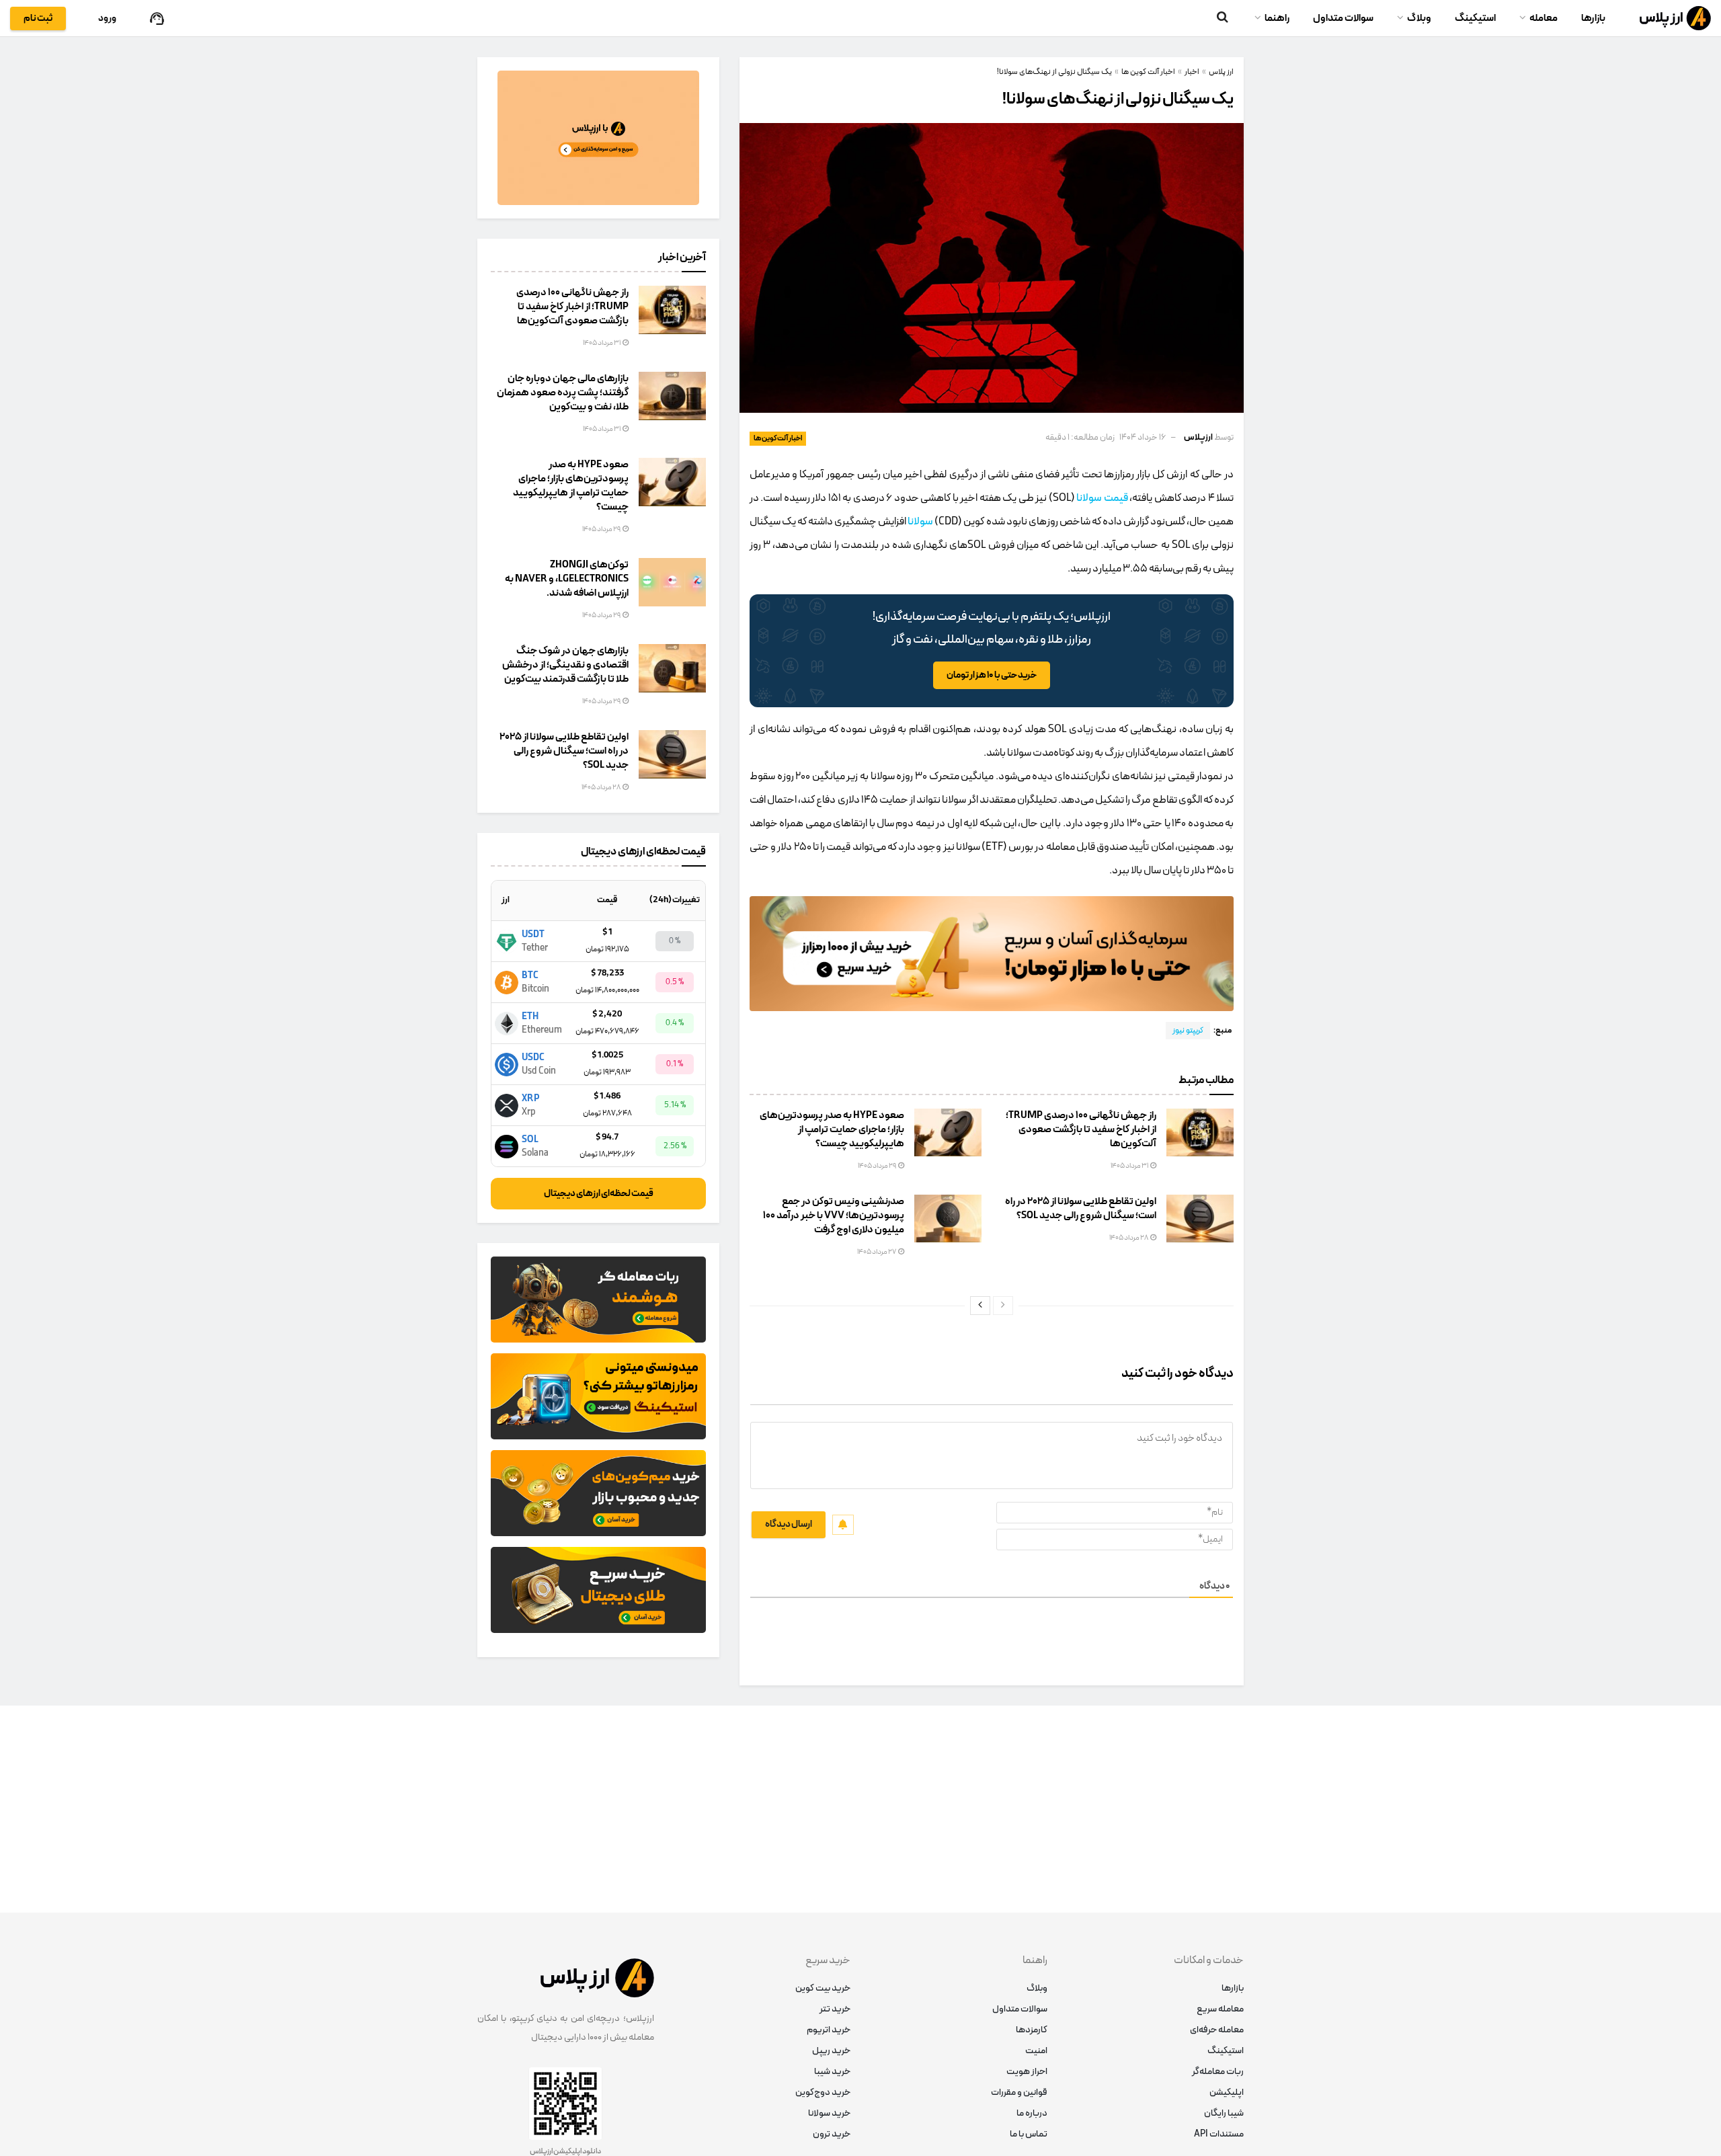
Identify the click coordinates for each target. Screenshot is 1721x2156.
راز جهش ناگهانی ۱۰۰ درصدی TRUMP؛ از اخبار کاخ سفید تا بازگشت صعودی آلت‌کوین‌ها (1081, 1130)
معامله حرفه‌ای (1217, 2030)
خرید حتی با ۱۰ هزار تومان (992, 675)
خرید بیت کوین (823, 1988)
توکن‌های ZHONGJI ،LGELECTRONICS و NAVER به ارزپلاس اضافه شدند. (567, 579)
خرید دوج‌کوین (823, 2092)
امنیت (1036, 2051)
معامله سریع (1220, 2009)
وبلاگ (1419, 18)
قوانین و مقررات (1019, 2092)
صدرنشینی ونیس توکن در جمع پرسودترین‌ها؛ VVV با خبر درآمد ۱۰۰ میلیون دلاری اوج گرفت (834, 1216)
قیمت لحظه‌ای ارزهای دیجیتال (599, 1194)
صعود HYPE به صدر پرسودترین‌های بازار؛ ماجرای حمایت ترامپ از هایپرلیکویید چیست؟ (832, 1130)
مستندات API (1219, 2134)
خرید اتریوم (829, 2030)
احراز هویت (1027, 2072)
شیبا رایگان (1224, 2113)
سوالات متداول (1343, 18)
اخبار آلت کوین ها (778, 439)
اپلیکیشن (1227, 2092)
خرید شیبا (832, 2072)
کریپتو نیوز (1188, 1031)
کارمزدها (1032, 2030)
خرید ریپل (831, 2051)
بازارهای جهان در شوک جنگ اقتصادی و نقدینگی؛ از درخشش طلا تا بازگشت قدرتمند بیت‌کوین (565, 665)
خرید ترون (832, 2134)
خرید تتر (835, 2009)
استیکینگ (1475, 18)
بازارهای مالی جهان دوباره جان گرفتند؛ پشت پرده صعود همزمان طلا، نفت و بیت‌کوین (563, 393)
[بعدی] (980, 1306)
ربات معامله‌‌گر (1218, 2072)
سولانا (920, 522)
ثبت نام (38, 18)
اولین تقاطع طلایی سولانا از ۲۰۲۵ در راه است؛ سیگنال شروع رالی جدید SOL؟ (1081, 1209)
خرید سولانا (829, 2113)
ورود (107, 18)
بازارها (1593, 18)
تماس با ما (1029, 2134)
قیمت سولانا (1102, 498)
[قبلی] (1003, 1306)
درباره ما (1032, 2113)
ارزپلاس (1198, 438)
